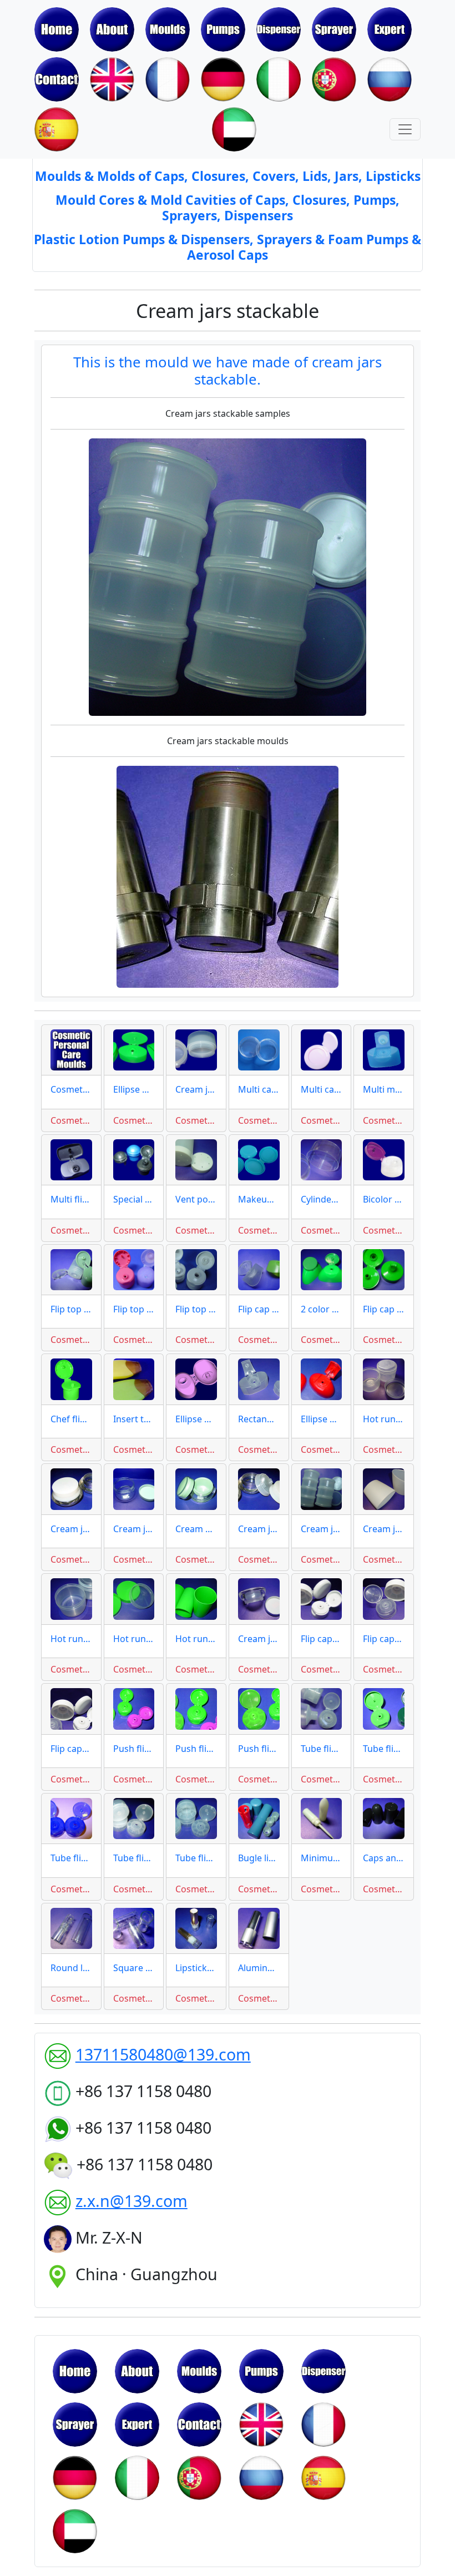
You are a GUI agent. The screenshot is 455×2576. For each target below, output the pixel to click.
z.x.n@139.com (132, 2201)
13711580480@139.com (163, 2054)
